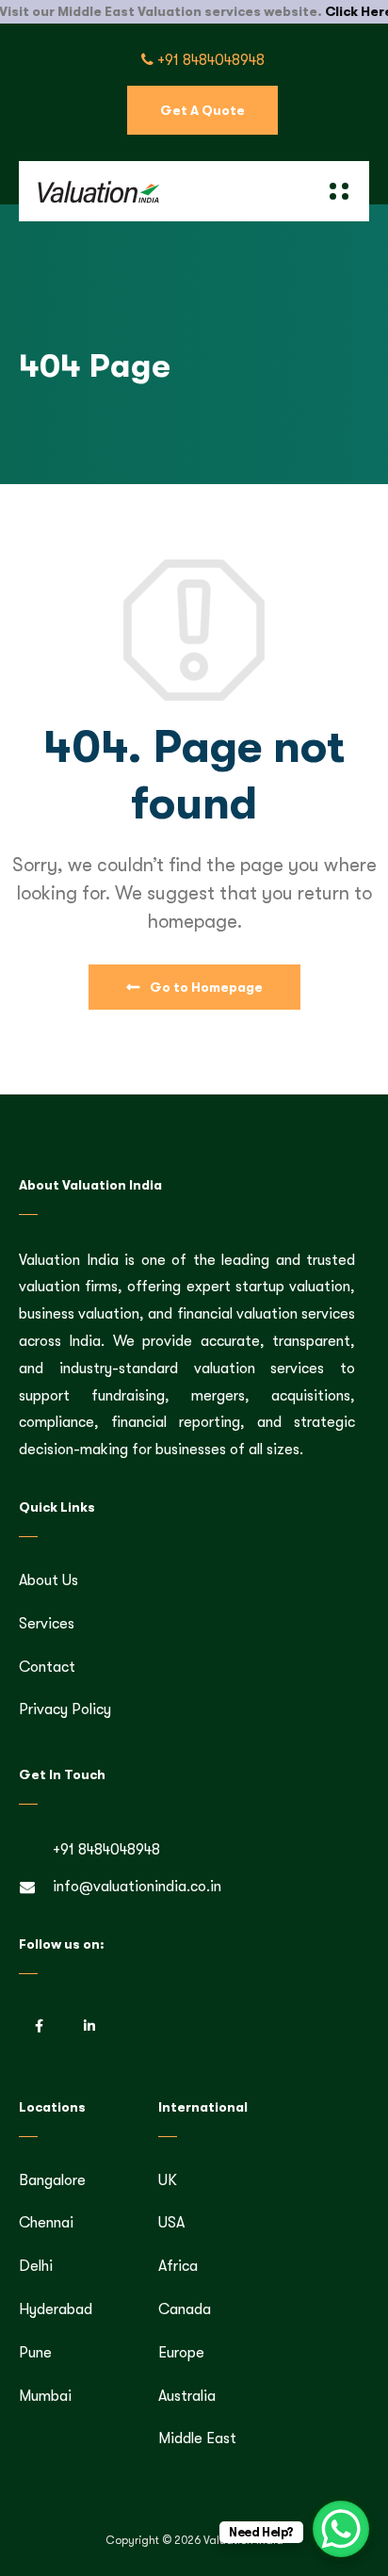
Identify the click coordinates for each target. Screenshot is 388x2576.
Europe (181, 2353)
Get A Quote (202, 110)
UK (168, 2180)
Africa (178, 2266)
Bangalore (52, 2180)
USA (171, 2223)
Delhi (36, 2266)
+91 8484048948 (209, 60)
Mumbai (45, 2396)
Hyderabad (56, 2309)
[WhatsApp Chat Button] (341, 2529)
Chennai (46, 2223)
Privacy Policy (65, 1709)
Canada (185, 2309)
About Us (48, 1580)
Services (47, 1624)
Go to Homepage (205, 987)
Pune (35, 2353)
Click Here (333, 11)
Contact (47, 1667)
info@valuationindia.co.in (137, 1887)
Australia (187, 2396)
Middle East (197, 2438)
